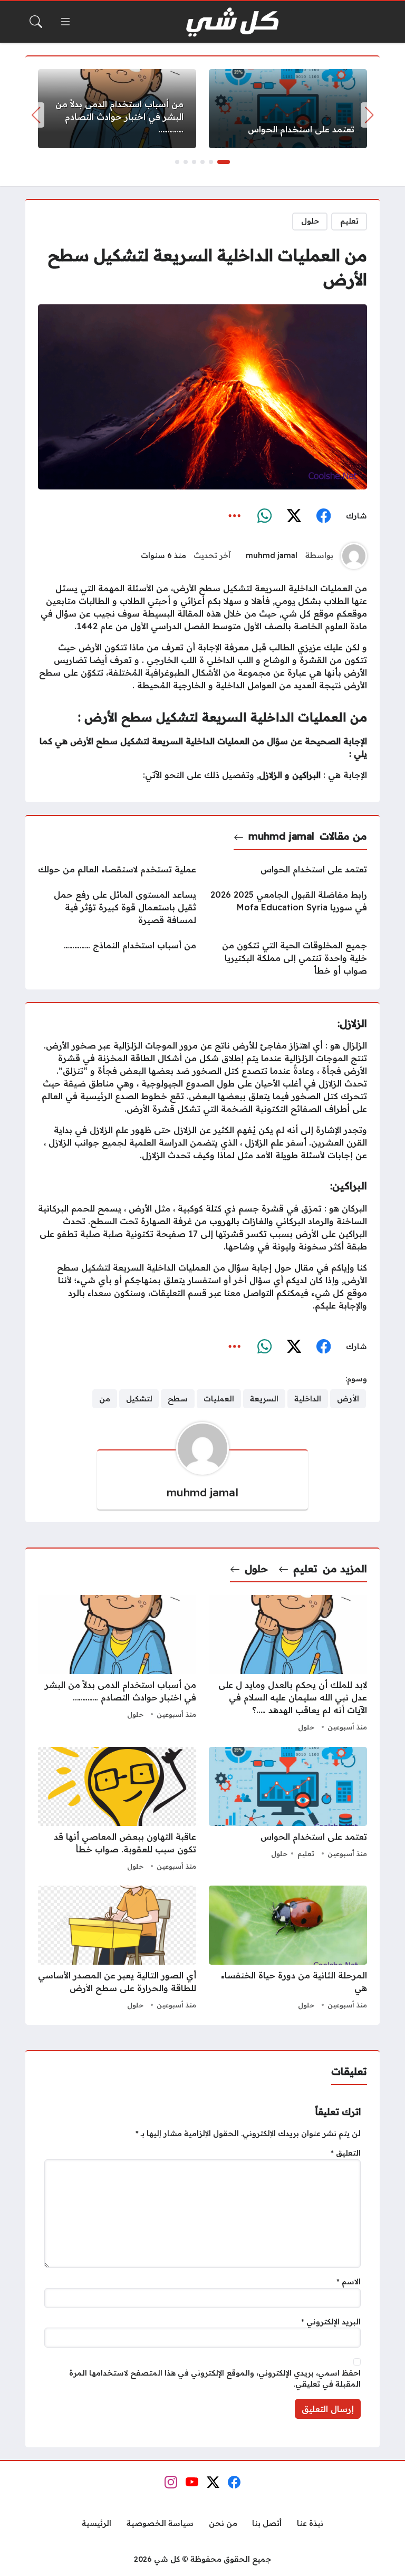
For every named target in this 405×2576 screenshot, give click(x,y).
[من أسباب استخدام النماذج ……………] (117, 958)
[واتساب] (264, 516)
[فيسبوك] (323, 516)
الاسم (349, 2282)
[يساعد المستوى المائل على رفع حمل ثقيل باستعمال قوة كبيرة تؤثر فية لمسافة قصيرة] (117, 907)
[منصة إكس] (294, 516)
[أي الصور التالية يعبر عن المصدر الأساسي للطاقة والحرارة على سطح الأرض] (117, 1949)
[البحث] (36, 22)
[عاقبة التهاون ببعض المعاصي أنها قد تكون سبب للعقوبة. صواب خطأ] (117, 1810)
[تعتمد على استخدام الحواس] (288, 109)
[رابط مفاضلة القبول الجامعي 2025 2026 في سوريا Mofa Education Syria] (288, 907)
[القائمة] (65, 22)
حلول (310, 221)
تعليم (349, 221)
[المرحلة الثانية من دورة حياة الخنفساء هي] (288, 1949)
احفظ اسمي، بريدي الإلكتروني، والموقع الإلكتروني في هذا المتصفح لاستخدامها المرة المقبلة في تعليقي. (215, 2379)
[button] (224, 162)
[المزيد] (235, 516)
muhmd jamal (272, 555)
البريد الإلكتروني (331, 2322)
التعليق (346, 2153)
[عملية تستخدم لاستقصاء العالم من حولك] (117, 869)
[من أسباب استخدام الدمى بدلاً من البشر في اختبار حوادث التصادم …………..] (117, 109)
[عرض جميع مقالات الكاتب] (354, 556)
